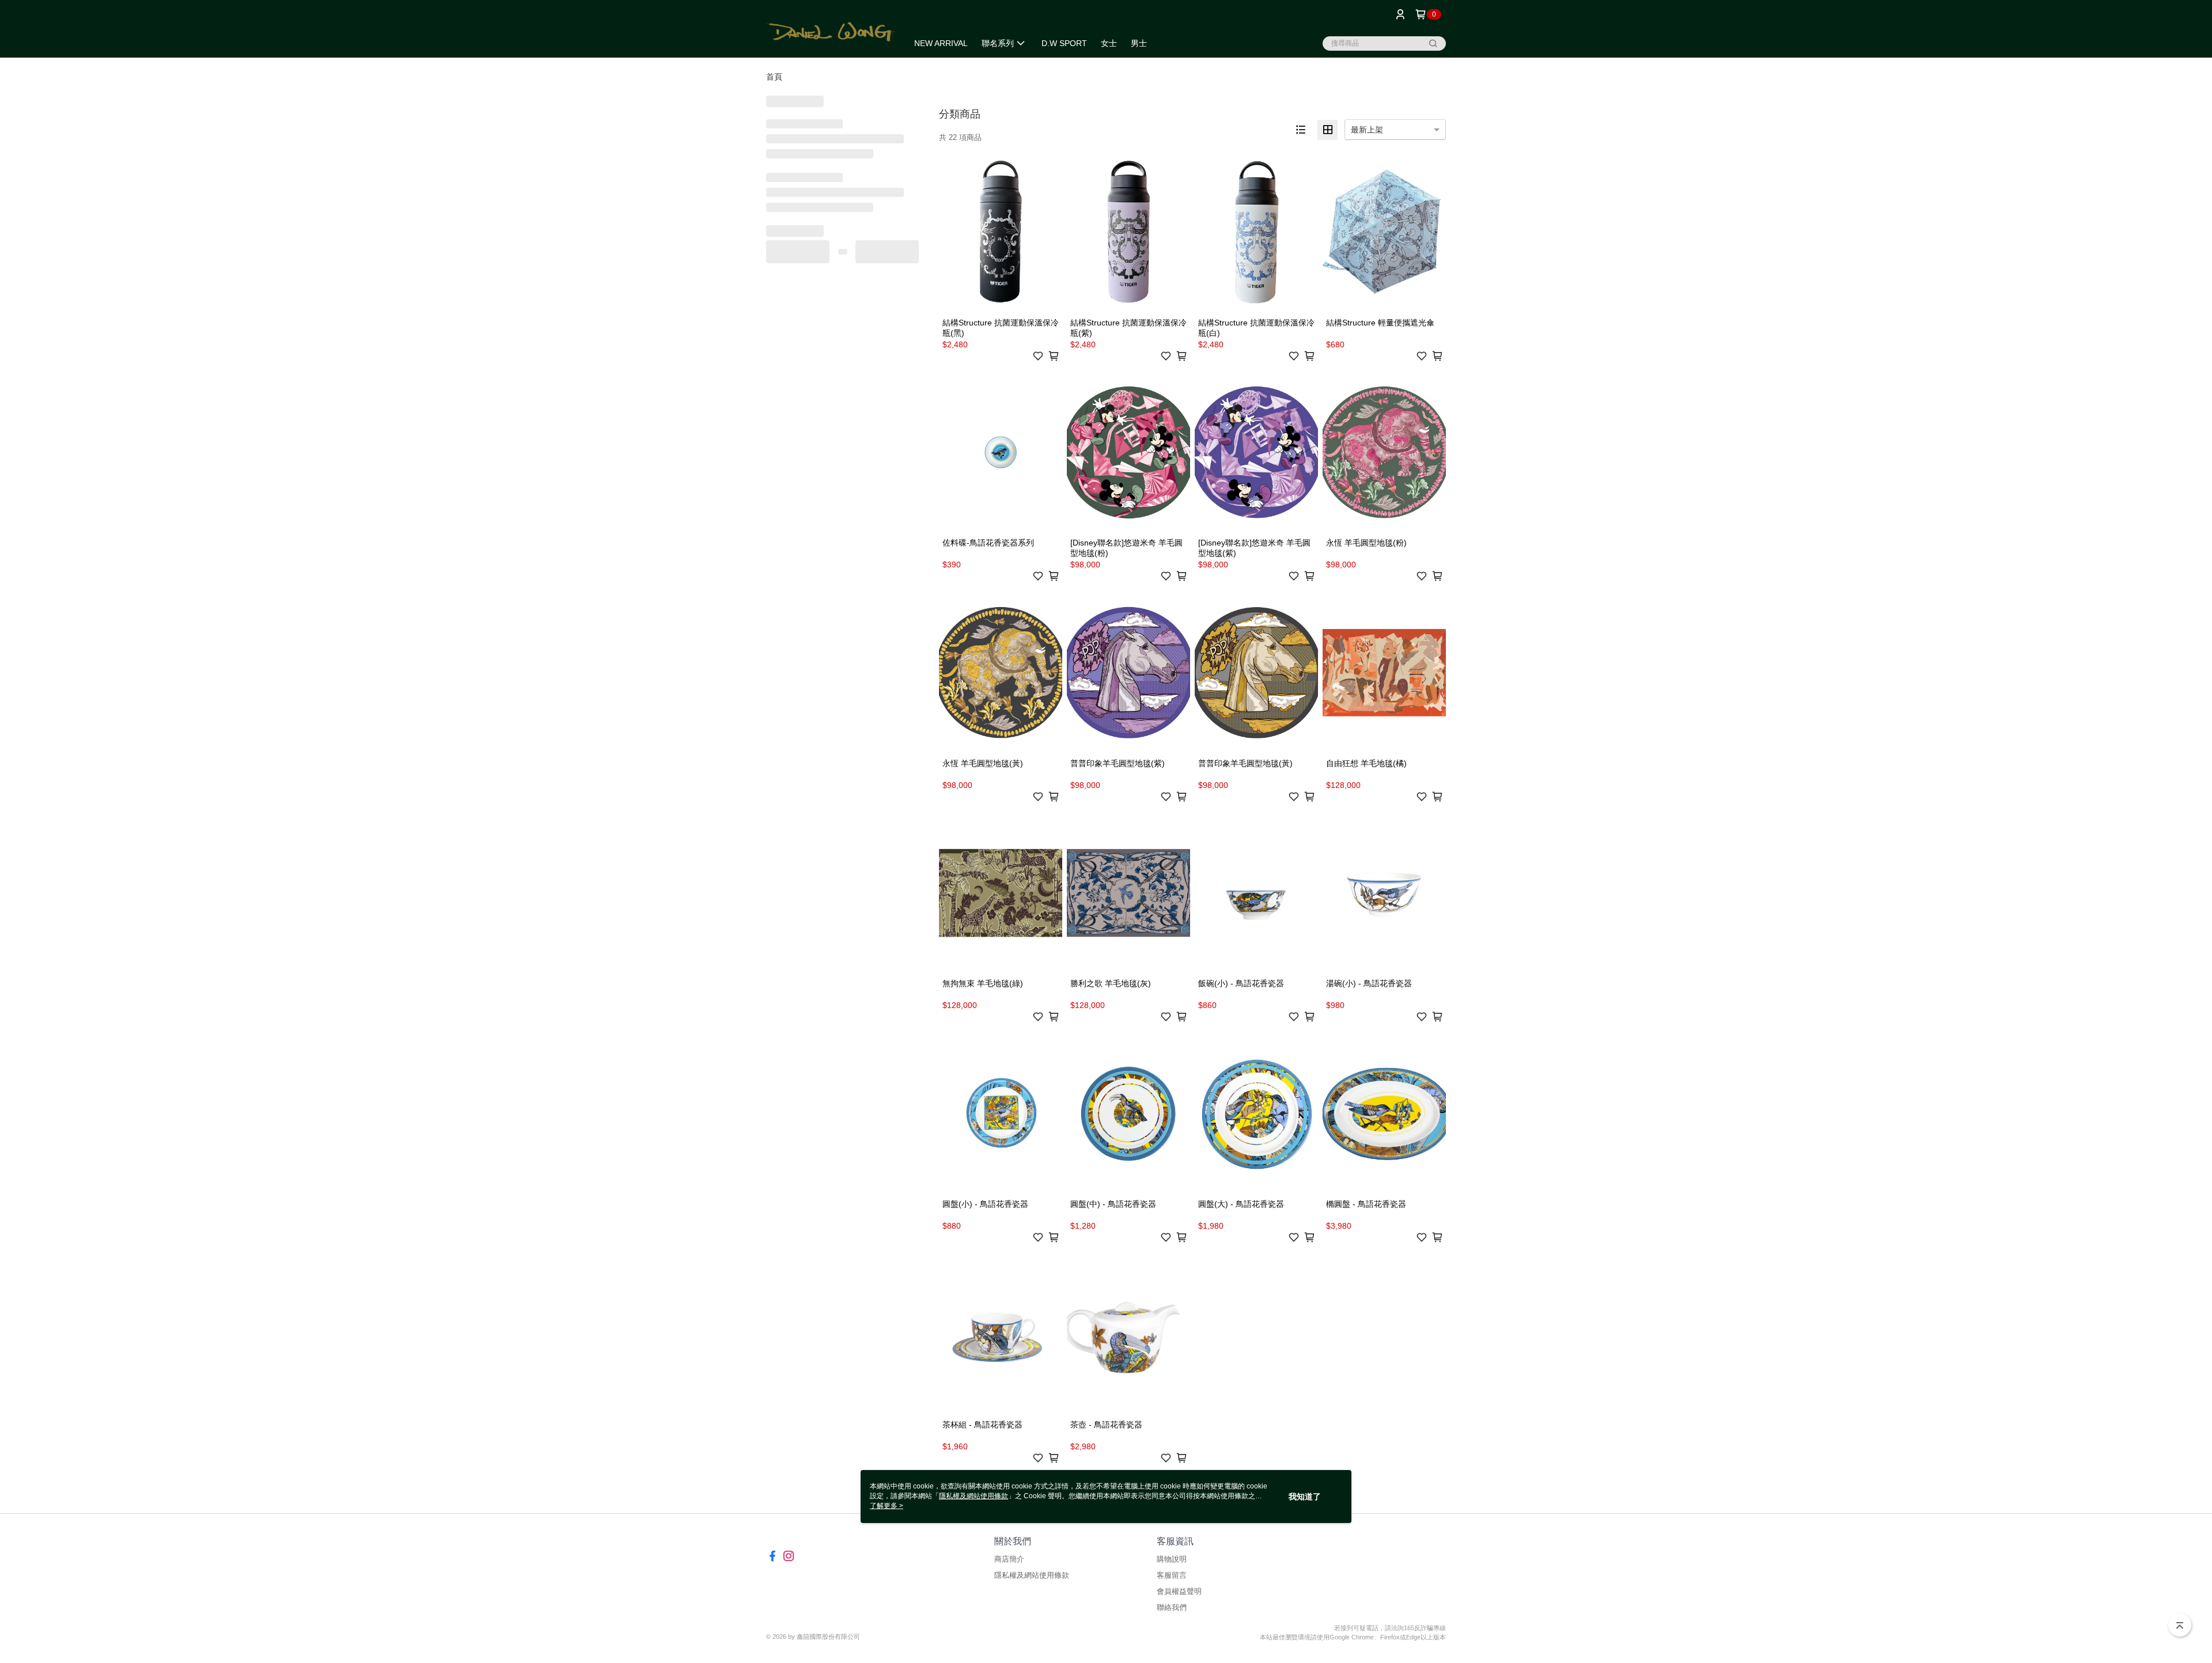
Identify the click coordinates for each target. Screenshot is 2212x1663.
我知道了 (1305, 1497)
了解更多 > (887, 1506)
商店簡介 (1009, 1559)
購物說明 (1172, 1559)
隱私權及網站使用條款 (1032, 1575)
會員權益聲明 (1179, 1591)
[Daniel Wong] (830, 30)
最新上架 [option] (1367, 130)
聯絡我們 (1172, 1607)
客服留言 (1172, 1575)
